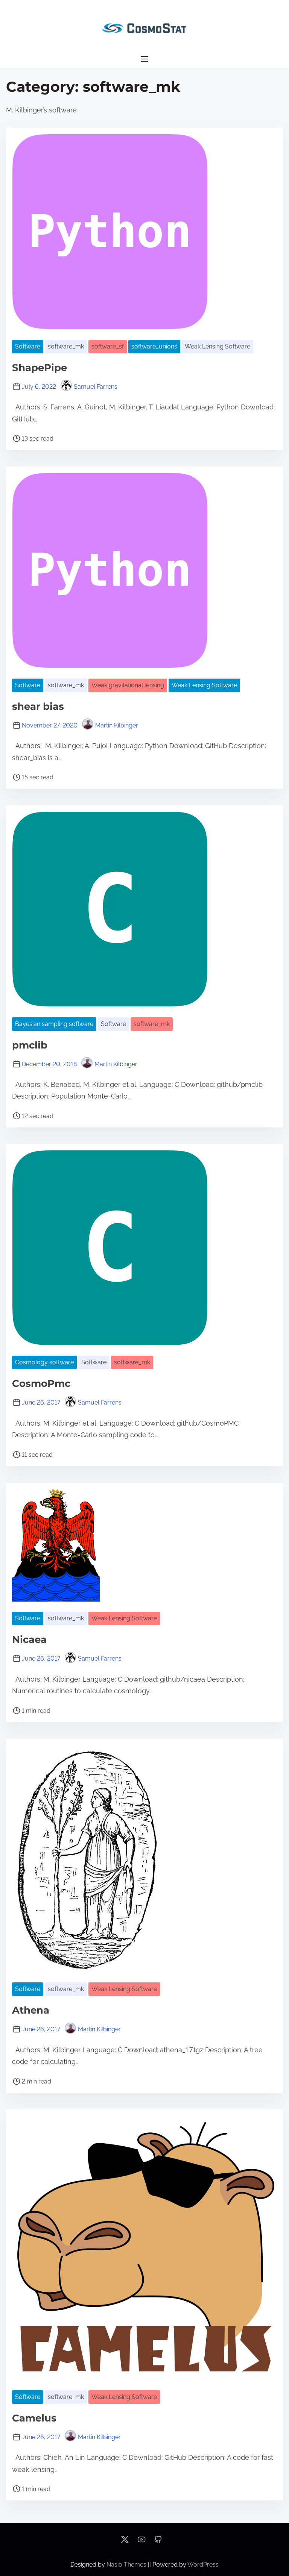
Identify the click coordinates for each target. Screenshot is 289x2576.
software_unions (154, 346)
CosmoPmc (41, 1383)
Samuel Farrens (96, 387)
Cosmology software (44, 1362)
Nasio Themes (127, 2565)
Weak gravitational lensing (128, 685)
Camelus (34, 2418)
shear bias (38, 706)
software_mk (66, 346)
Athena (31, 2010)
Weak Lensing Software (218, 346)
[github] (158, 2542)
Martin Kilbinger (117, 725)
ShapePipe (40, 368)
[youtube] (141, 2542)
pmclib (30, 1045)
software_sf (108, 346)
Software (28, 346)
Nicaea (29, 1640)
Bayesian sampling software (54, 1024)
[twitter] (125, 2542)
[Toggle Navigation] (144, 59)
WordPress (203, 2565)
